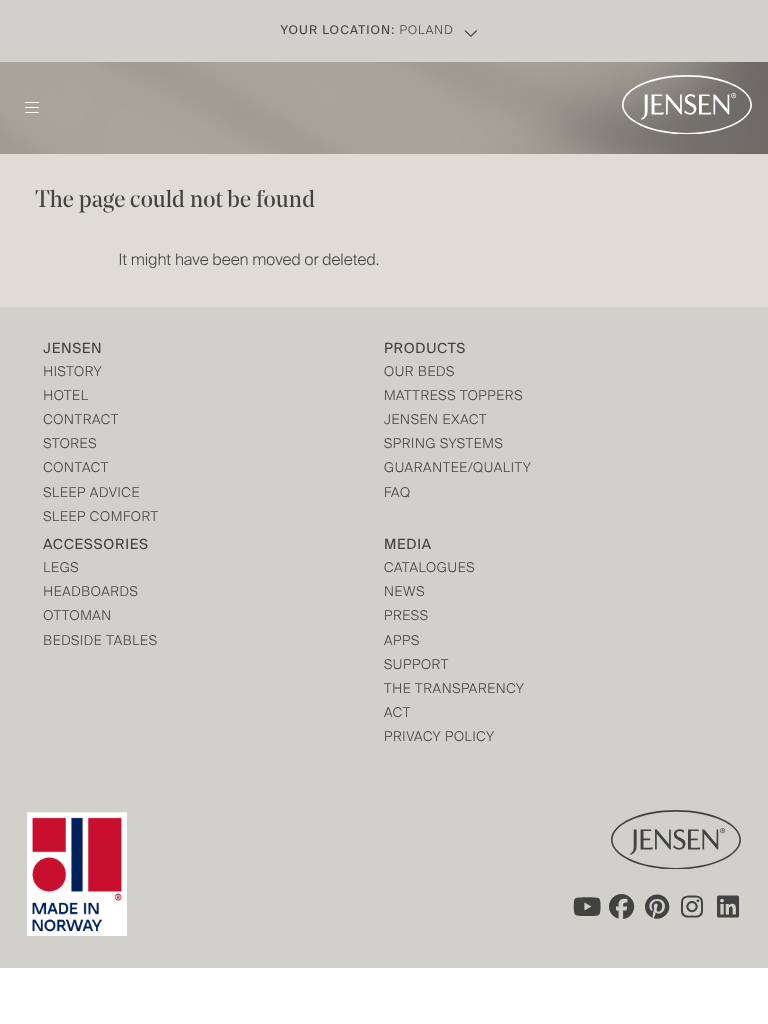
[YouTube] (585, 906)
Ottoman (77, 617)
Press (406, 617)
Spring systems (443, 445)
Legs (61, 569)
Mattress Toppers (453, 397)
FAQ (397, 494)
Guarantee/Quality (457, 469)
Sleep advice (91, 494)
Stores (70, 445)
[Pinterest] (657, 906)
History (72, 373)
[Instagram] (693, 906)
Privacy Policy (439, 738)
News (404, 593)
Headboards (90, 593)
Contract (81, 421)
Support (416, 666)
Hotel (65, 397)
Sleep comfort (101, 518)
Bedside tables (100, 642)
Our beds (419, 373)
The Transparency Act (454, 702)
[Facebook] (621, 906)
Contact (76, 469)
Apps (402, 642)
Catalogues (429, 569)
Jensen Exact (435, 421)
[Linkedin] (729, 906)
